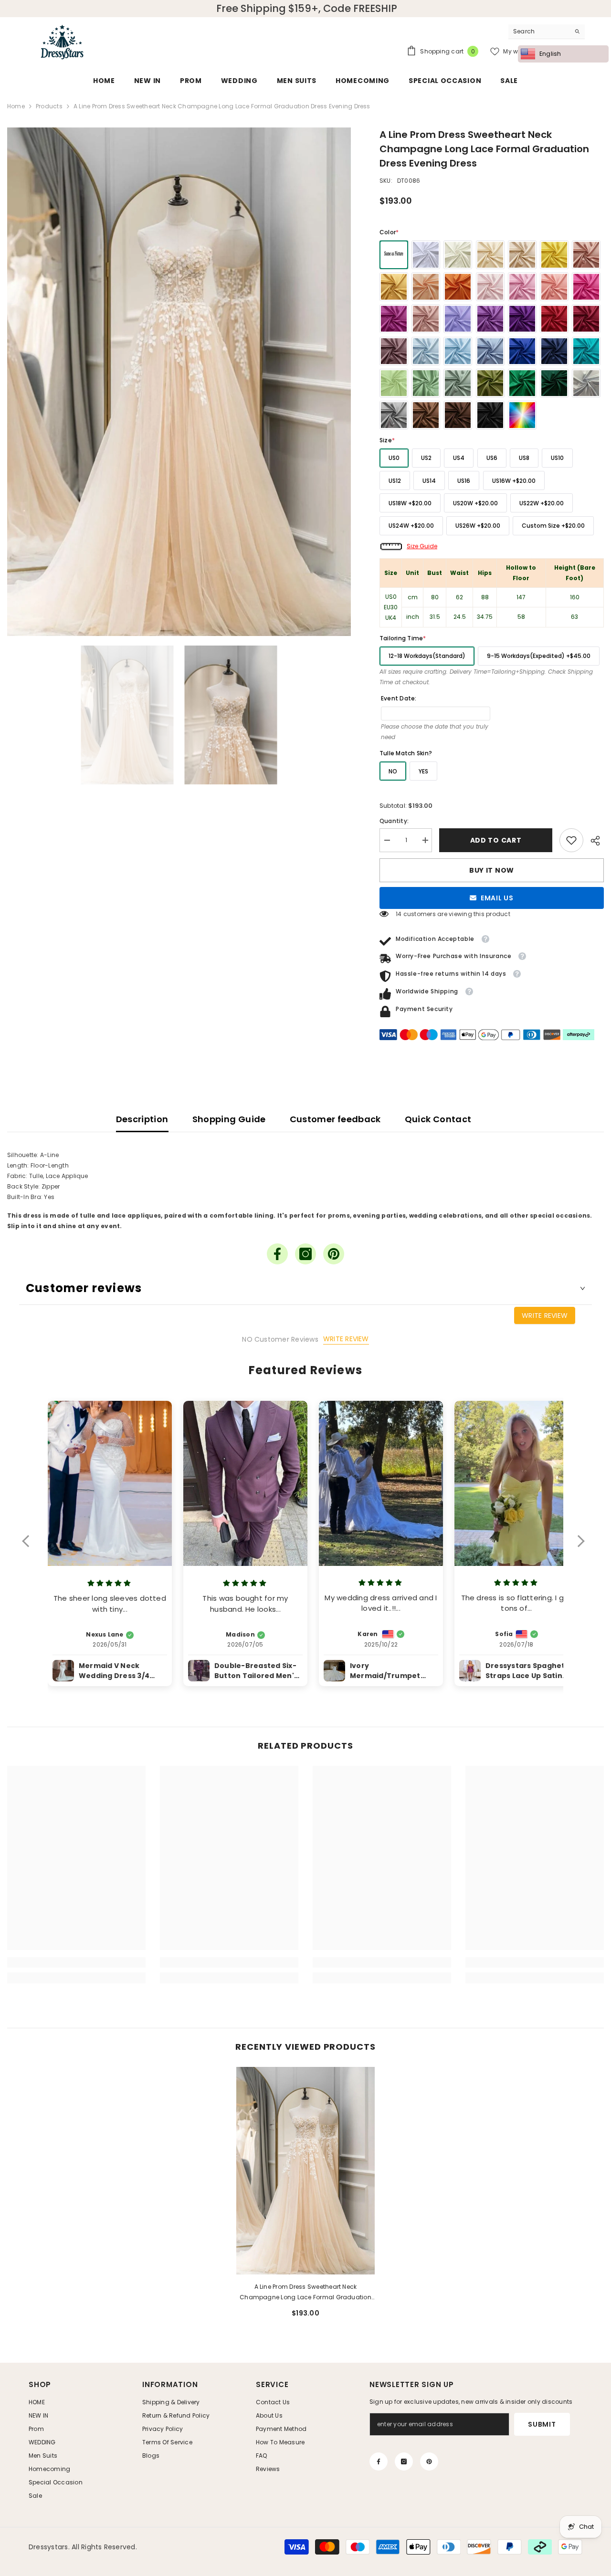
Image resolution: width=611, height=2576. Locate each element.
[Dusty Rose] (426, 319)
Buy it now (492, 870)
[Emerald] (522, 383)
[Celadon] (458, 383)
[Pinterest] (334, 1254)
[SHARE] (594, 841)
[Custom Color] (522, 415)
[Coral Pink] (554, 287)
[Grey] (394, 415)
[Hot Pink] (586, 287)
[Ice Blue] (426, 351)
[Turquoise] (586, 351)
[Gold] (394, 287)
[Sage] (426, 383)
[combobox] (539, 31)
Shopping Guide (229, 1119)
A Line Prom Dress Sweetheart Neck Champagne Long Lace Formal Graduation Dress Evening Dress (305, 2293)
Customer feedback (335, 1119)
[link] (571, 840)
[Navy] (554, 351)
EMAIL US (497, 898)
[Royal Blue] (522, 351)
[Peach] (426, 287)
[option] (179, 382)
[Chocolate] (458, 415)
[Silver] (586, 383)
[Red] (554, 319)
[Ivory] (458, 255)
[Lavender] (490, 319)
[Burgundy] (586, 319)
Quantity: (394, 821)
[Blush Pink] (490, 287)
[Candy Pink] (522, 287)
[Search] (547, 32)
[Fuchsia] (394, 319)
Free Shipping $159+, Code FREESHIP (307, 9)
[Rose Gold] (586, 255)
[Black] (490, 415)
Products (49, 106)
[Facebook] (277, 1254)
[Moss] (490, 383)
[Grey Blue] (490, 351)
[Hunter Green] (554, 383)
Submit (542, 2424)
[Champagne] (490, 255)
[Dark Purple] (522, 319)
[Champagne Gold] (522, 255)
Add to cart (498, 840)
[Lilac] (458, 319)
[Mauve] (394, 351)
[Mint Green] (394, 383)
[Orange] (458, 287)
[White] (426, 255)
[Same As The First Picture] (394, 255)
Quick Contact (438, 1119)
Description (142, 1119)
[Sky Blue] (458, 351)
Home (16, 106)
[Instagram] (305, 1254)
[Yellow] (554, 255)
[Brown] (426, 415)
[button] (30, 1547)
